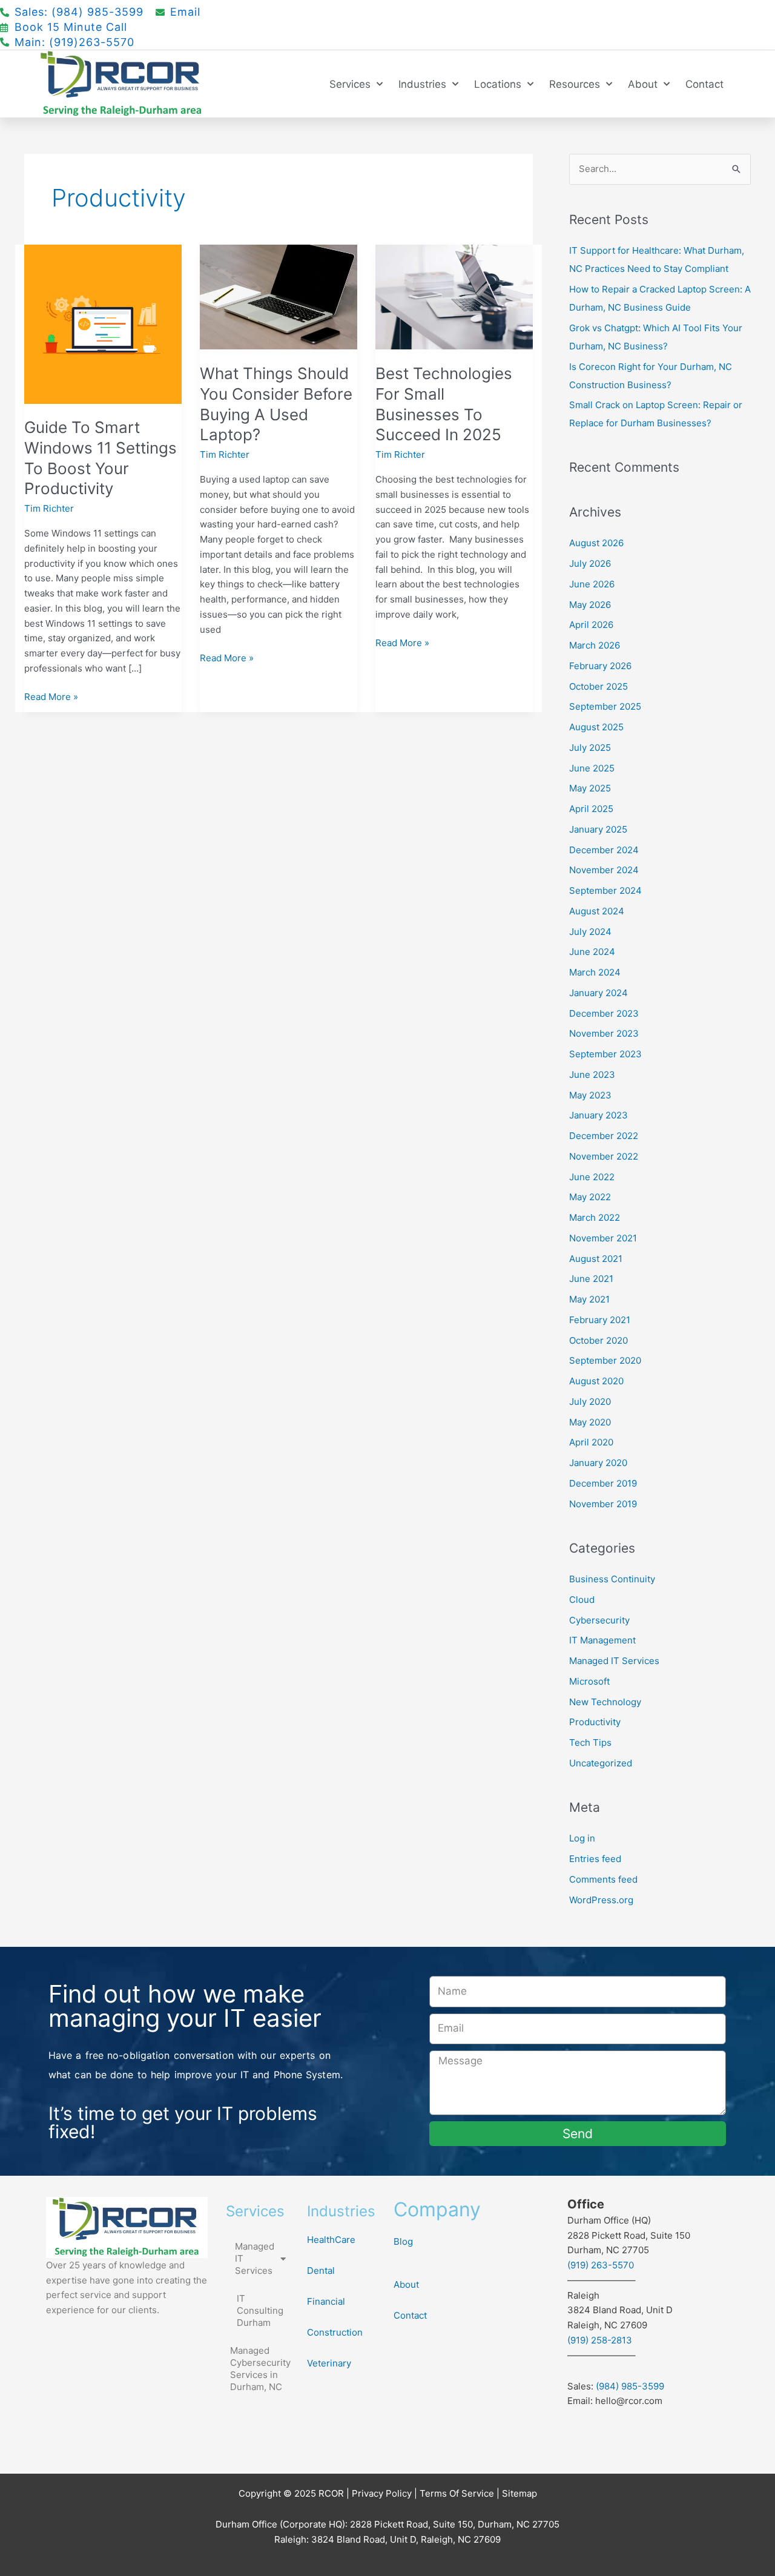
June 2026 (592, 584)
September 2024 (605, 890)
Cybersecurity (599, 1620)
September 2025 (605, 706)
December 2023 (604, 1013)
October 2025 (599, 686)
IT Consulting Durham (260, 2310)
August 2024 (597, 911)
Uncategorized (601, 1763)
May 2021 (589, 1299)
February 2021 (600, 1320)
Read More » (51, 696)
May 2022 (590, 1197)
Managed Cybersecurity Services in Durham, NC (260, 2369)
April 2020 (591, 1442)
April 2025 (591, 809)
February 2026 (600, 666)
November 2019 (603, 1504)
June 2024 (592, 952)
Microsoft (589, 1681)
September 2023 (605, 1054)
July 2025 (590, 748)
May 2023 (590, 1095)
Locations (498, 84)
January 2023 (599, 1115)
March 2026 (595, 645)
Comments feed (603, 1879)
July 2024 (590, 932)
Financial (326, 2301)
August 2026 (596, 543)
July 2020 (590, 1402)
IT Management (602, 1640)
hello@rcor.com (629, 2401)
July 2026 (590, 563)
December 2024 (604, 850)
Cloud (582, 1600)
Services (350, 84)
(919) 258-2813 (600, 2340)
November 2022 (604, 1156)
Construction (335, 2332)
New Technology (605, 1702)
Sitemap (519, 2493)
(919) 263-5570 (601, 2265)
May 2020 (590, 1422)
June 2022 (592, 1177)
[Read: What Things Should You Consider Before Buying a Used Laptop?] (279, 296)
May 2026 (590, 605)
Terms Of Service (457, 2493)
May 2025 (590, 788)
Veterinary (329, 2363)
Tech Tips (590, 1742)
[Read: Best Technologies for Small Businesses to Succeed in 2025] (454, 296)
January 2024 (599, 993)
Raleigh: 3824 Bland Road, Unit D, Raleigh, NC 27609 (387, 2539)
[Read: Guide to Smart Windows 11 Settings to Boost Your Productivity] (103, 323)
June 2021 (591, 1279)
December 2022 (604, 1136)
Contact (704, 84)
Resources (575, 84)
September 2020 (605, 1360)
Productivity (595, 1722)
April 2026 (591, 625)
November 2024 (604, 870)
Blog (403, 2241)
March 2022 (595, 1217)
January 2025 (598, 829)
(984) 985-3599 (630, 2386)
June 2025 (592, 768)
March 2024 (595, 972)
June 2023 (592, 1075)
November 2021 (603, 1238)
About (643, 84)
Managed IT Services (614, 1661)
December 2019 (603, 1483)
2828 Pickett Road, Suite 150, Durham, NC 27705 (455, 2524)
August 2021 (596, 1259)
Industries (422, 84)
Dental (321, 2271)
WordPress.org (601, 1900)
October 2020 (599, 1340)
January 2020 (598, 1463)
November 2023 (604, 1033)
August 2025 (596, 727)
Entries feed (595, 1859)
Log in (582, 1838)
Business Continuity (612, 1579)
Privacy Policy (382, 2493)
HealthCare (331, 2240)
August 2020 (596, 1381)
